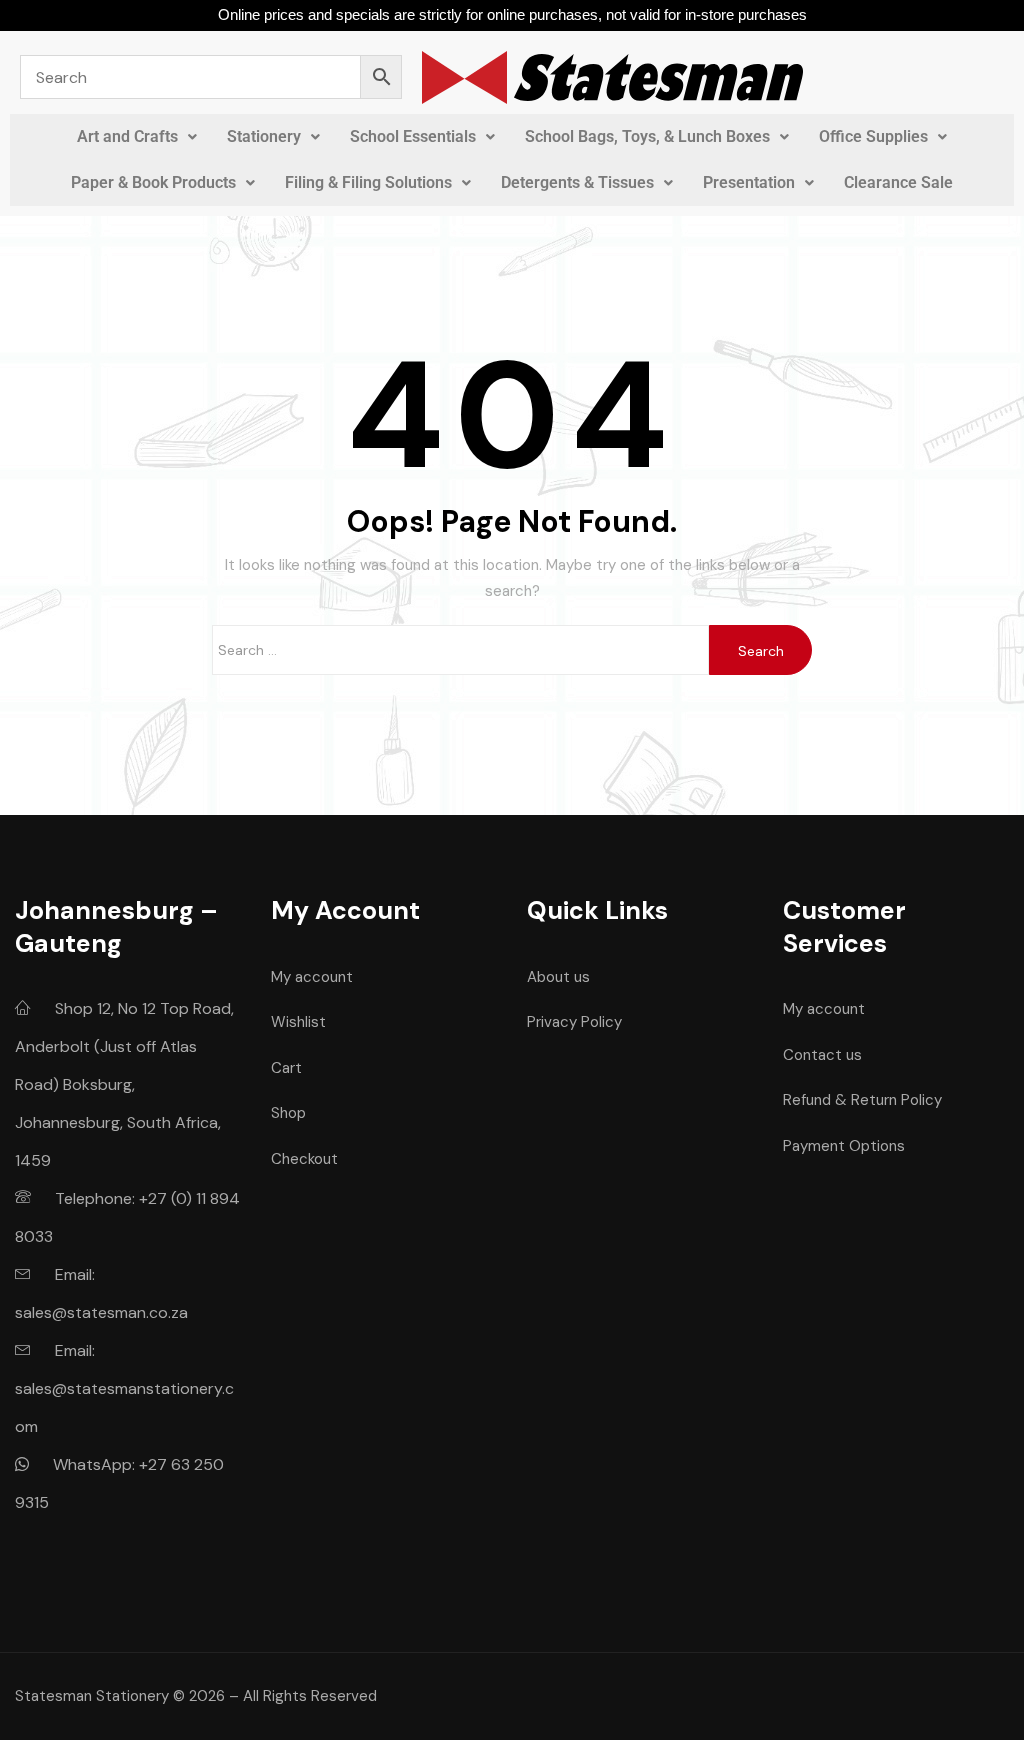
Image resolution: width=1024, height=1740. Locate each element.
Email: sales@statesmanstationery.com (124, 1388)
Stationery (264, 136)
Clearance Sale (898, 182)
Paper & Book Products (153, 182)
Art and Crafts (127, 136)
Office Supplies (873, 136)
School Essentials (413, 136)
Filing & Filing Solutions (368, 182)
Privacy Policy (574, 1022)
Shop (288, 1113)
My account (312, 977)
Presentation (749, 182)
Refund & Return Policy (862, 1100)
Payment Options (844, 1146)
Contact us (822, 1055)
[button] (137, 137)
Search (761, 651)
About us (558, 977)
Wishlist (298, 1022)
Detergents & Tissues (577, 182)
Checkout (304, 1159)
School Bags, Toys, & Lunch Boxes (647, 136)
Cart (286, 1068)
